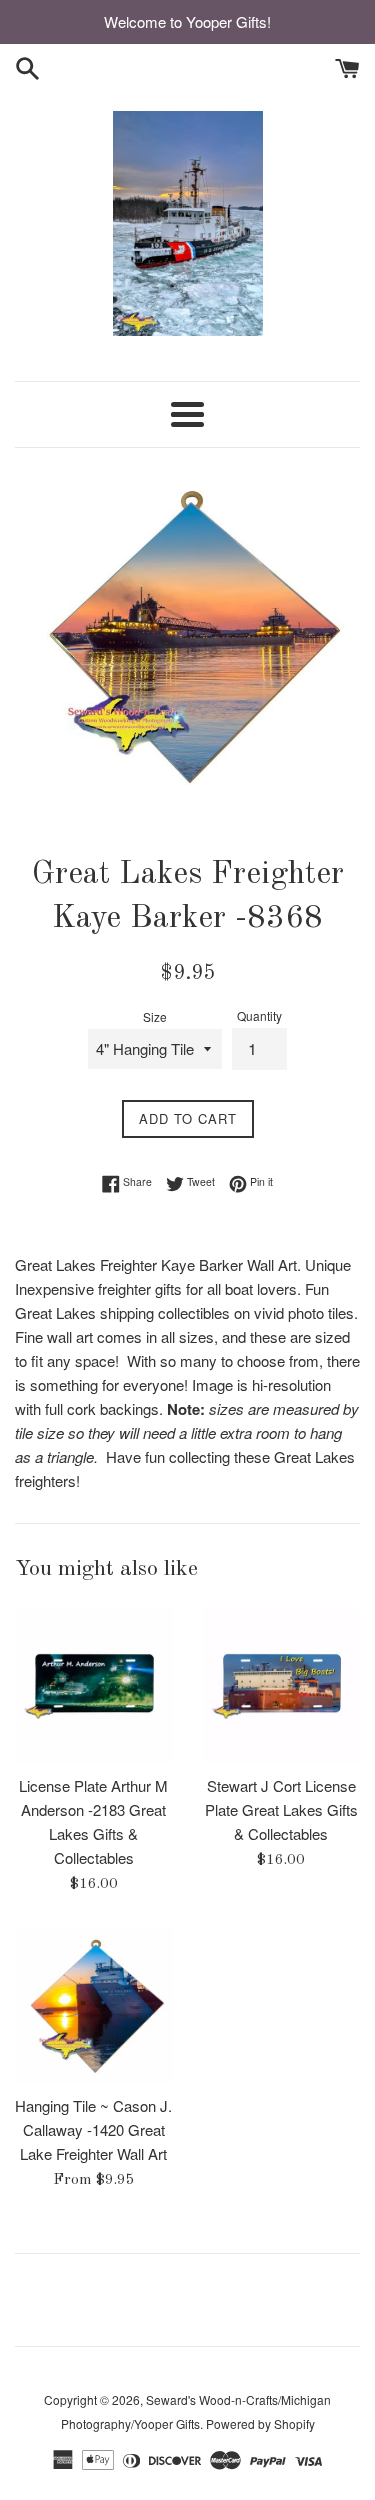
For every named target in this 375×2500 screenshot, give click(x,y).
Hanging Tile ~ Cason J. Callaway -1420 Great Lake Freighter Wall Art (93, 2129)
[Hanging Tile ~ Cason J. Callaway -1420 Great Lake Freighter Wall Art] (94, 2006)
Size (155, 1016)
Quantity (259, 1015)
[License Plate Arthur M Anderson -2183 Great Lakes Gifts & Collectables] (94, 1685)
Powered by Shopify (260, 2423)
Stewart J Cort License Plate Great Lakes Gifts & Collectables (281, 1809)
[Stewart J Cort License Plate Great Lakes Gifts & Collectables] (282, 1685)
